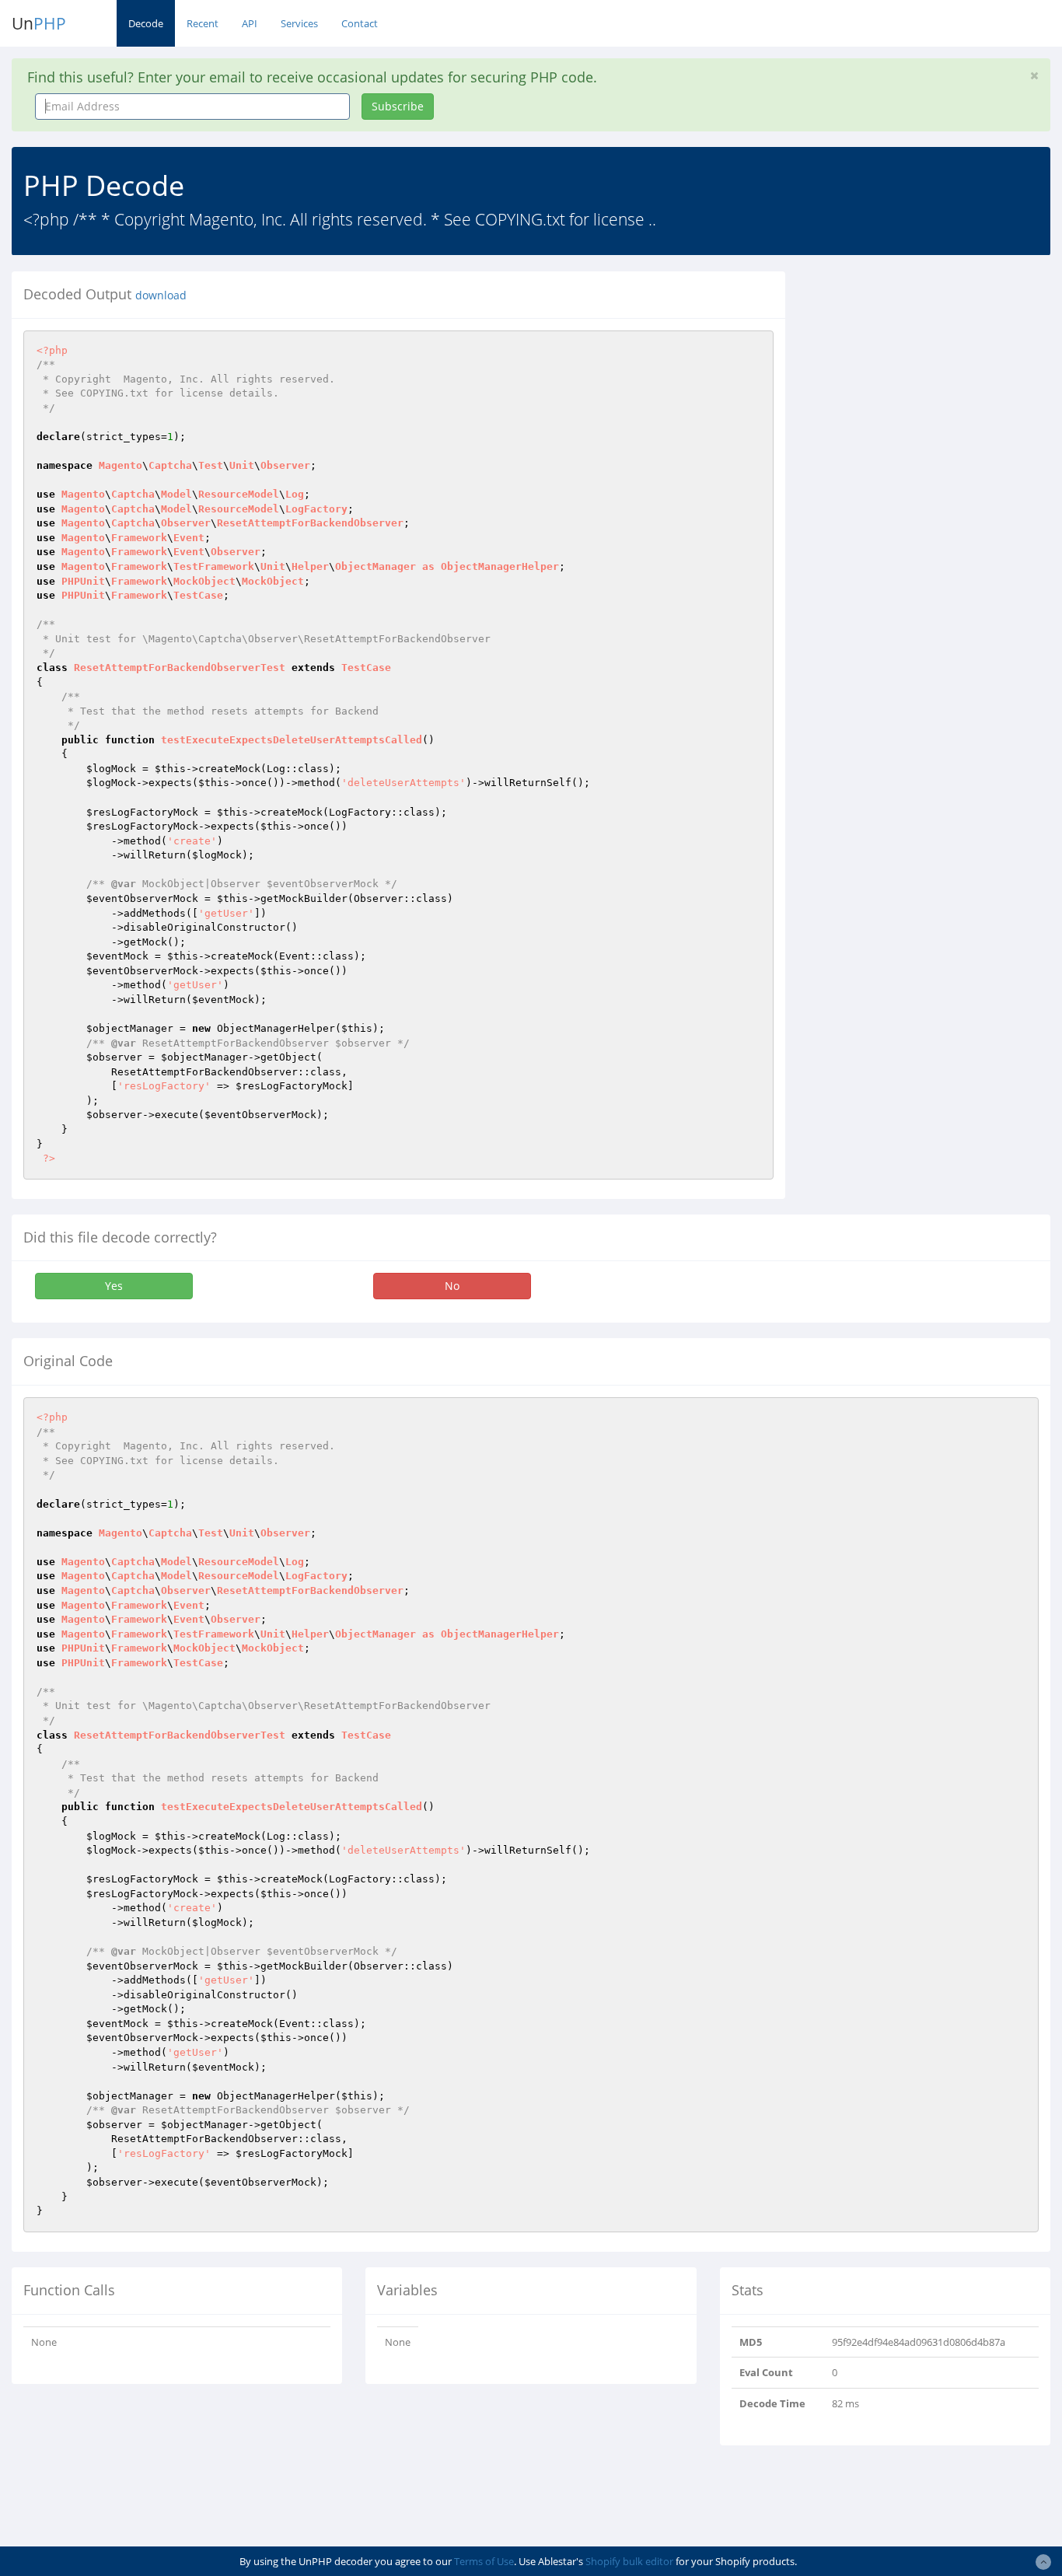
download (161, 295)
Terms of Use (484, 2561)
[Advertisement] (935, 369)
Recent (203, 23)
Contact (360, 23)
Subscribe (398, 106)
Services (299, 23)
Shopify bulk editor (629, 2561)
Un (39, 23)
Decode (146, 23)
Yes (114, 1286)
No (452, 1286)
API (250, 23)
